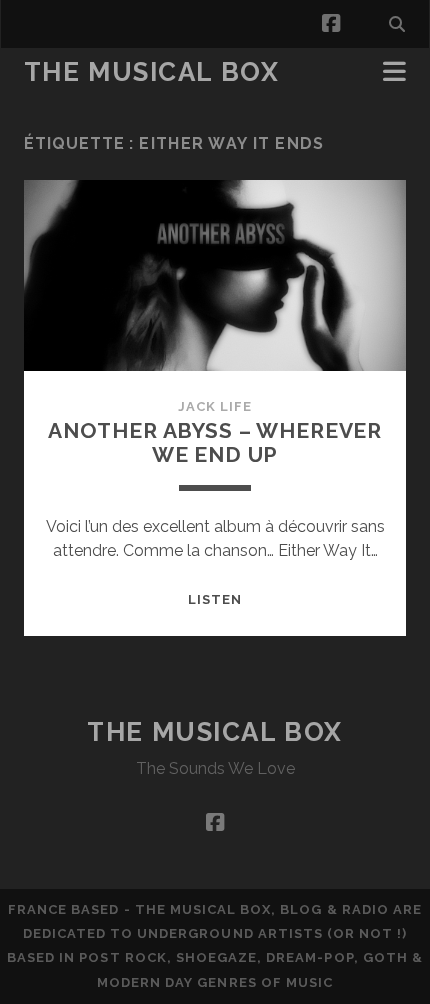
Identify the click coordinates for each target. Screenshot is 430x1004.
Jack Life (215, 406)
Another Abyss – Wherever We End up (215, 442)
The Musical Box (151, 72)
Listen (215, 599)
